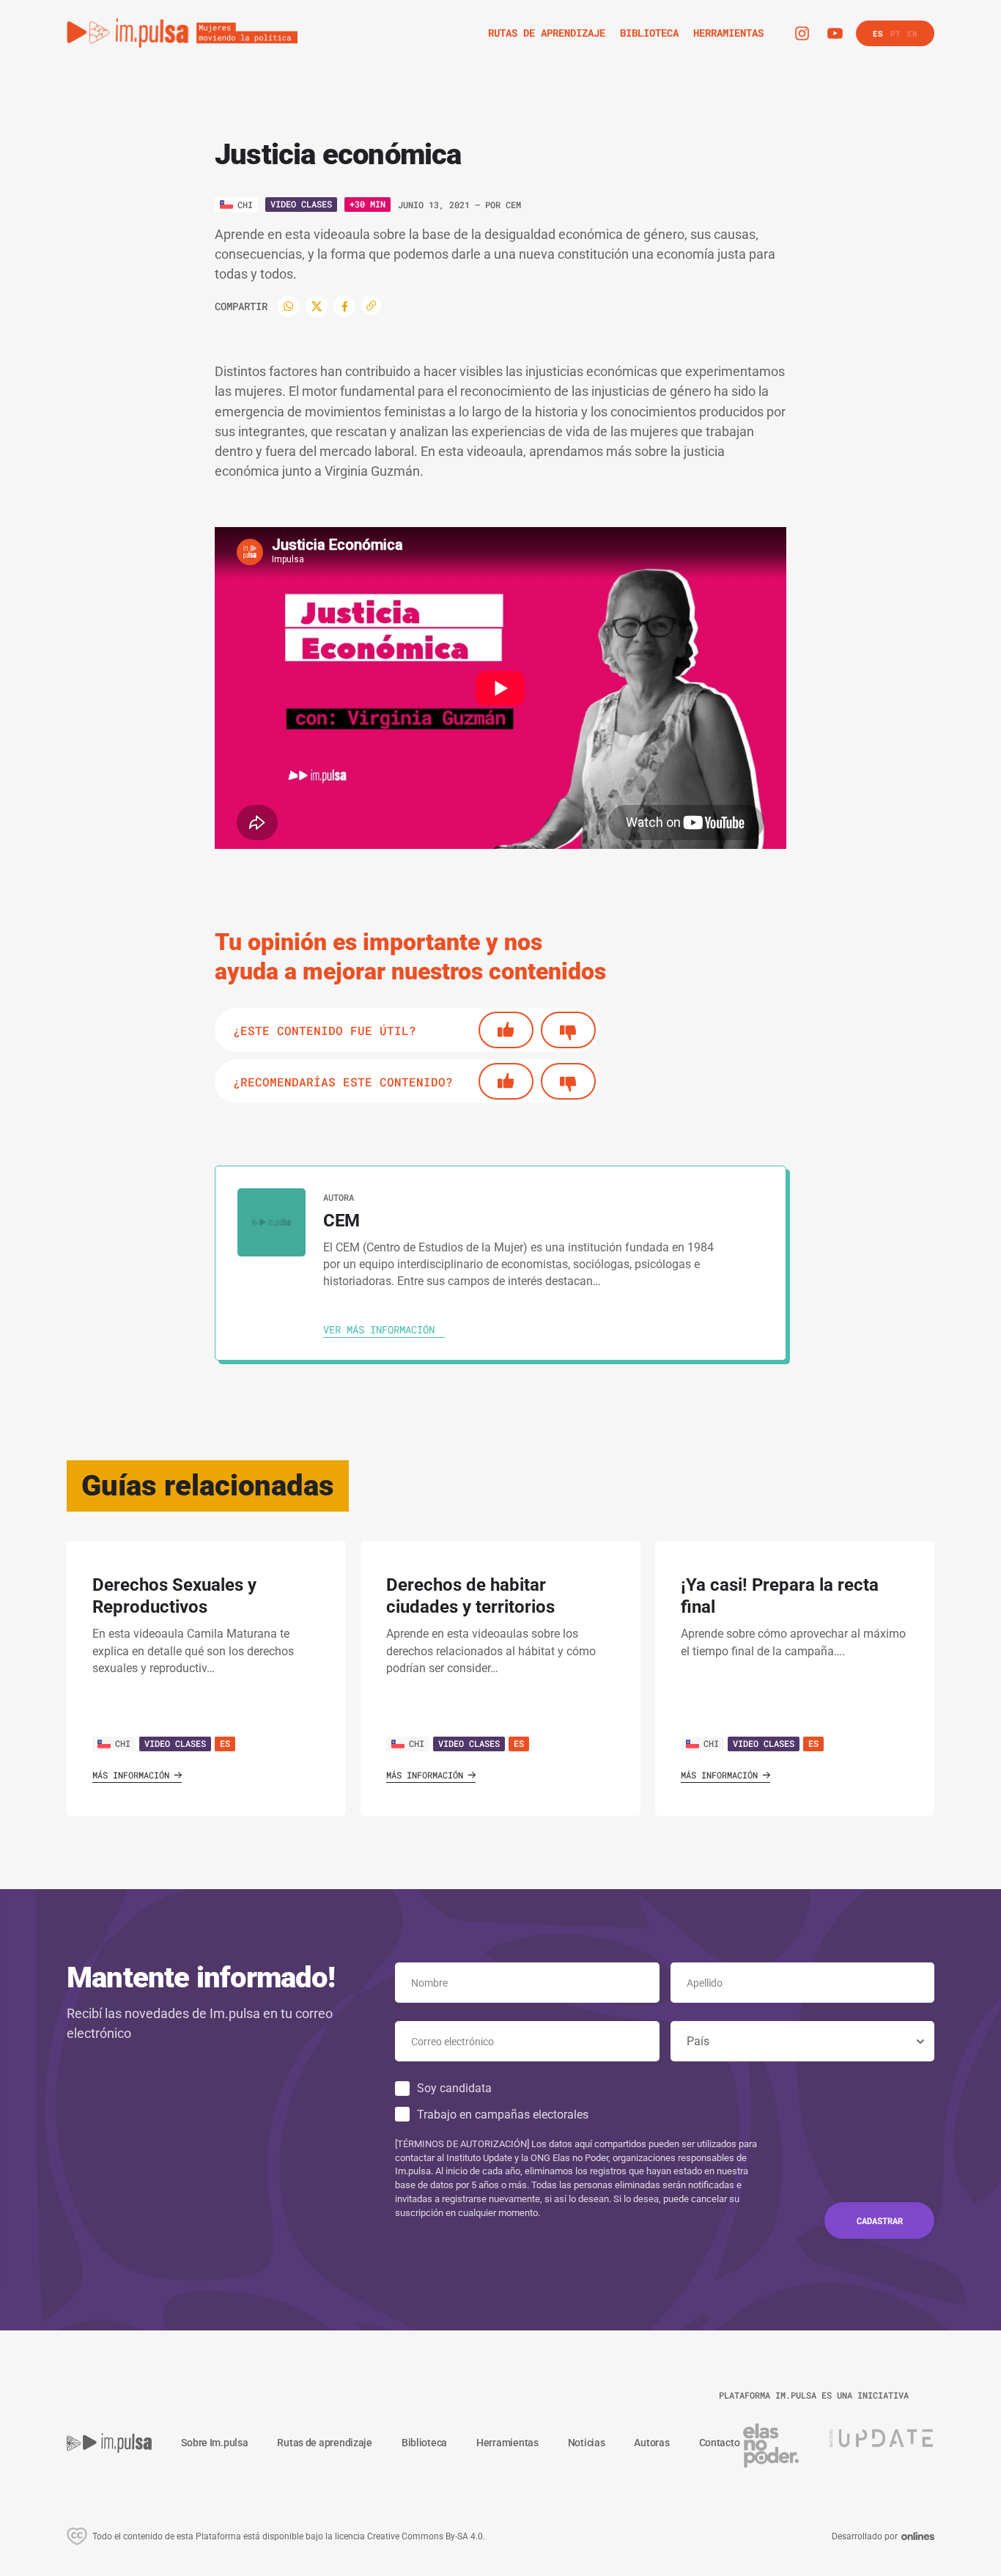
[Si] (506, 1030)
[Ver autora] (272, 1222)
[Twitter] (317, 306)
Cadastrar (880, 2220)
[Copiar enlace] (371, 305)
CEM (513, 205)
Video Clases (301, 204)
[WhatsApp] (289, 306)
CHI (123, 1743)
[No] (568, 1030)
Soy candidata (454, 2088)
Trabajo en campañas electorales (503, 2115)
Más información (131, 1775)
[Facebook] (344, 306)
